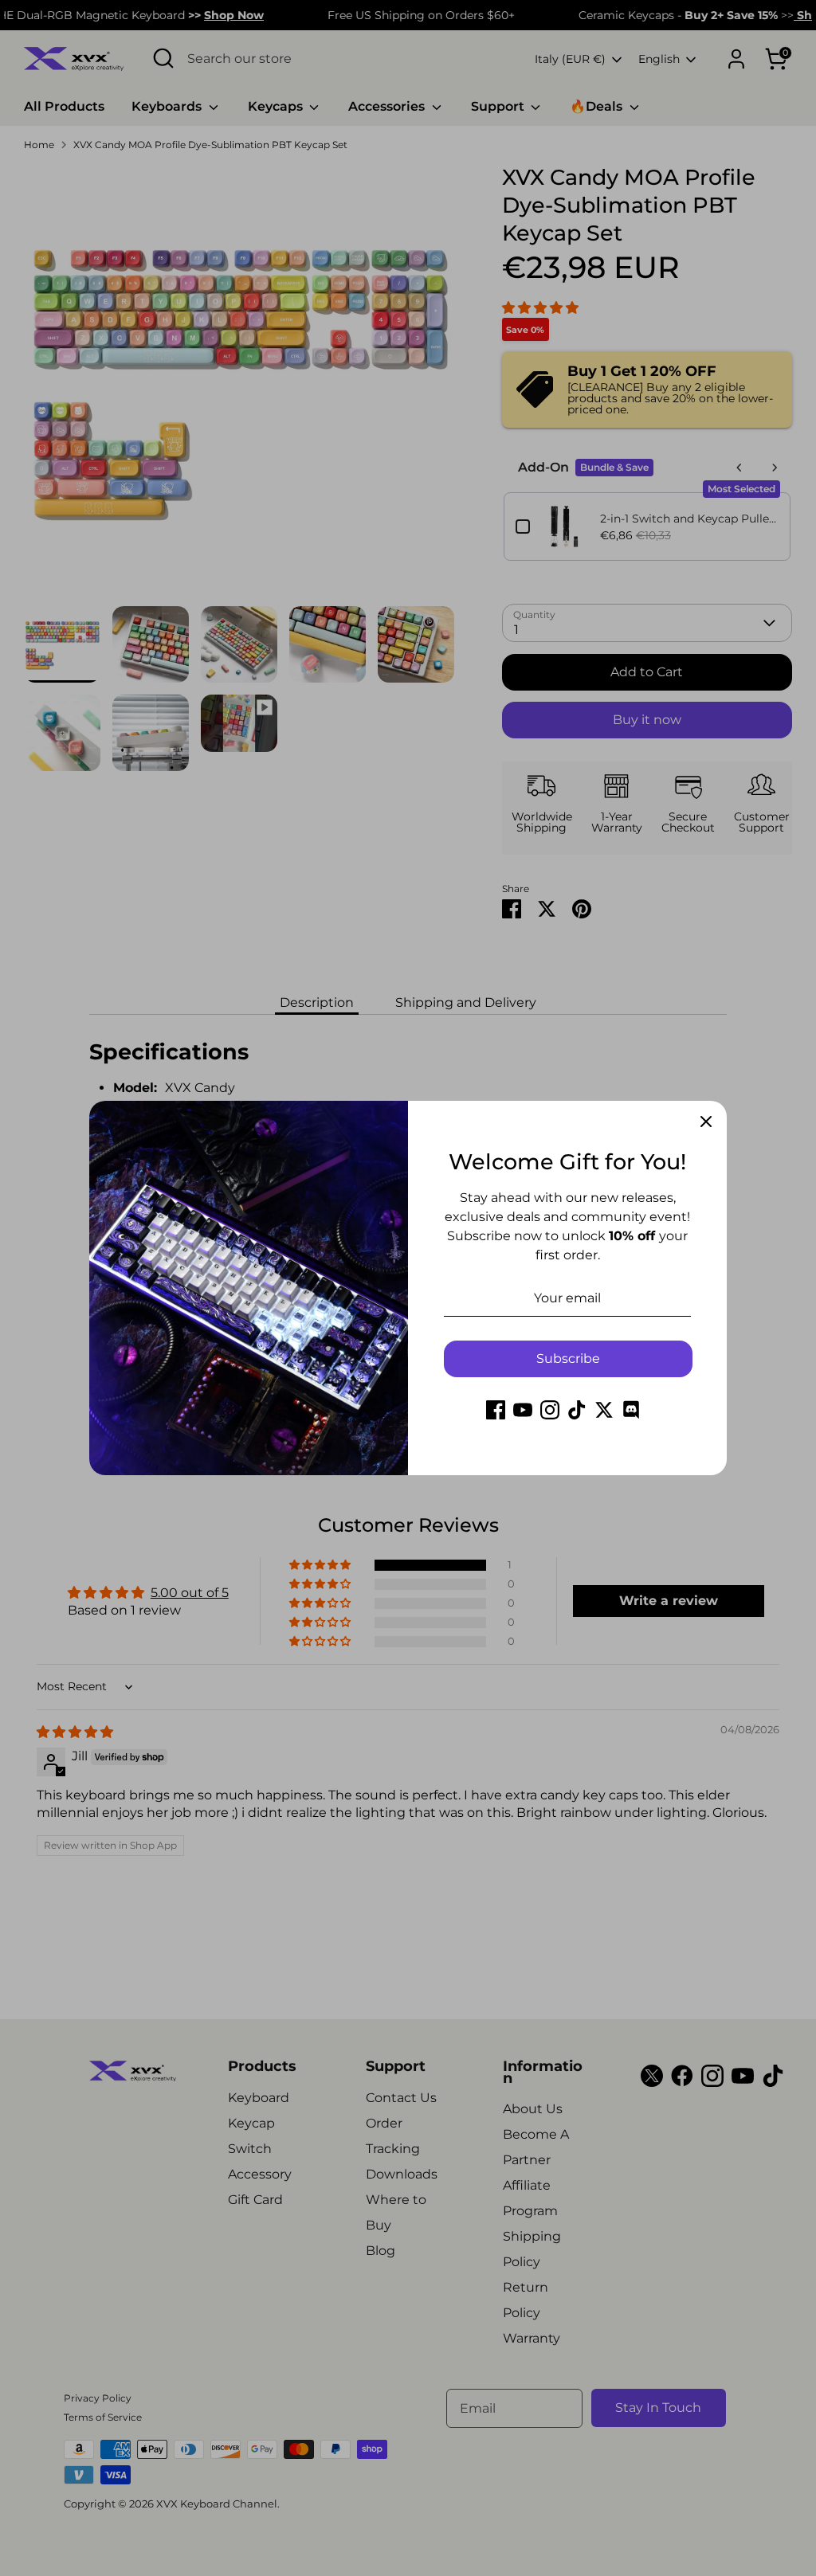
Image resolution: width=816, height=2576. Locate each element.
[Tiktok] (577, 1410)
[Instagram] (550, 1410)
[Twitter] (604, 1410)
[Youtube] (523, 1410)
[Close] (706, 1122)
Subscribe (568, 1358)
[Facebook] (496, 1410)
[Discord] (631, 1410)
